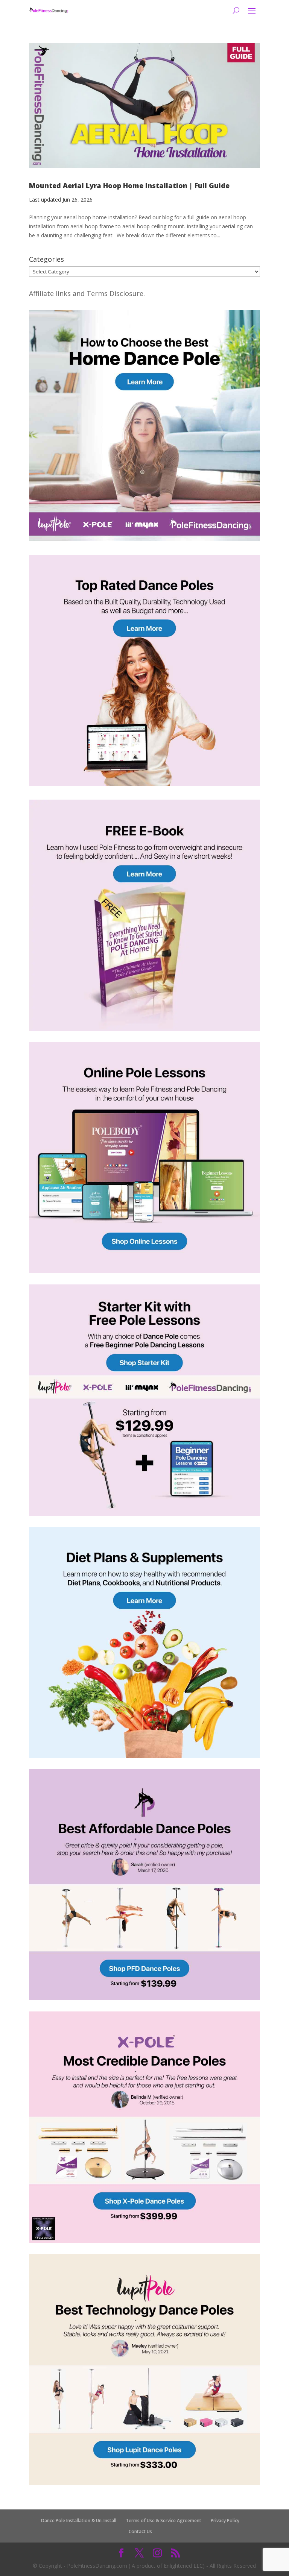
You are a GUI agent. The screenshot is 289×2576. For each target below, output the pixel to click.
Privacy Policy (225, 2521)
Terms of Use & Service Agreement (164, 2521)
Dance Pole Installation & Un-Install (79, 2521)
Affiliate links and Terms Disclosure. (87, 293)
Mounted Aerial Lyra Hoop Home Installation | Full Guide (129, 185)
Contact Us (140, 2531)
